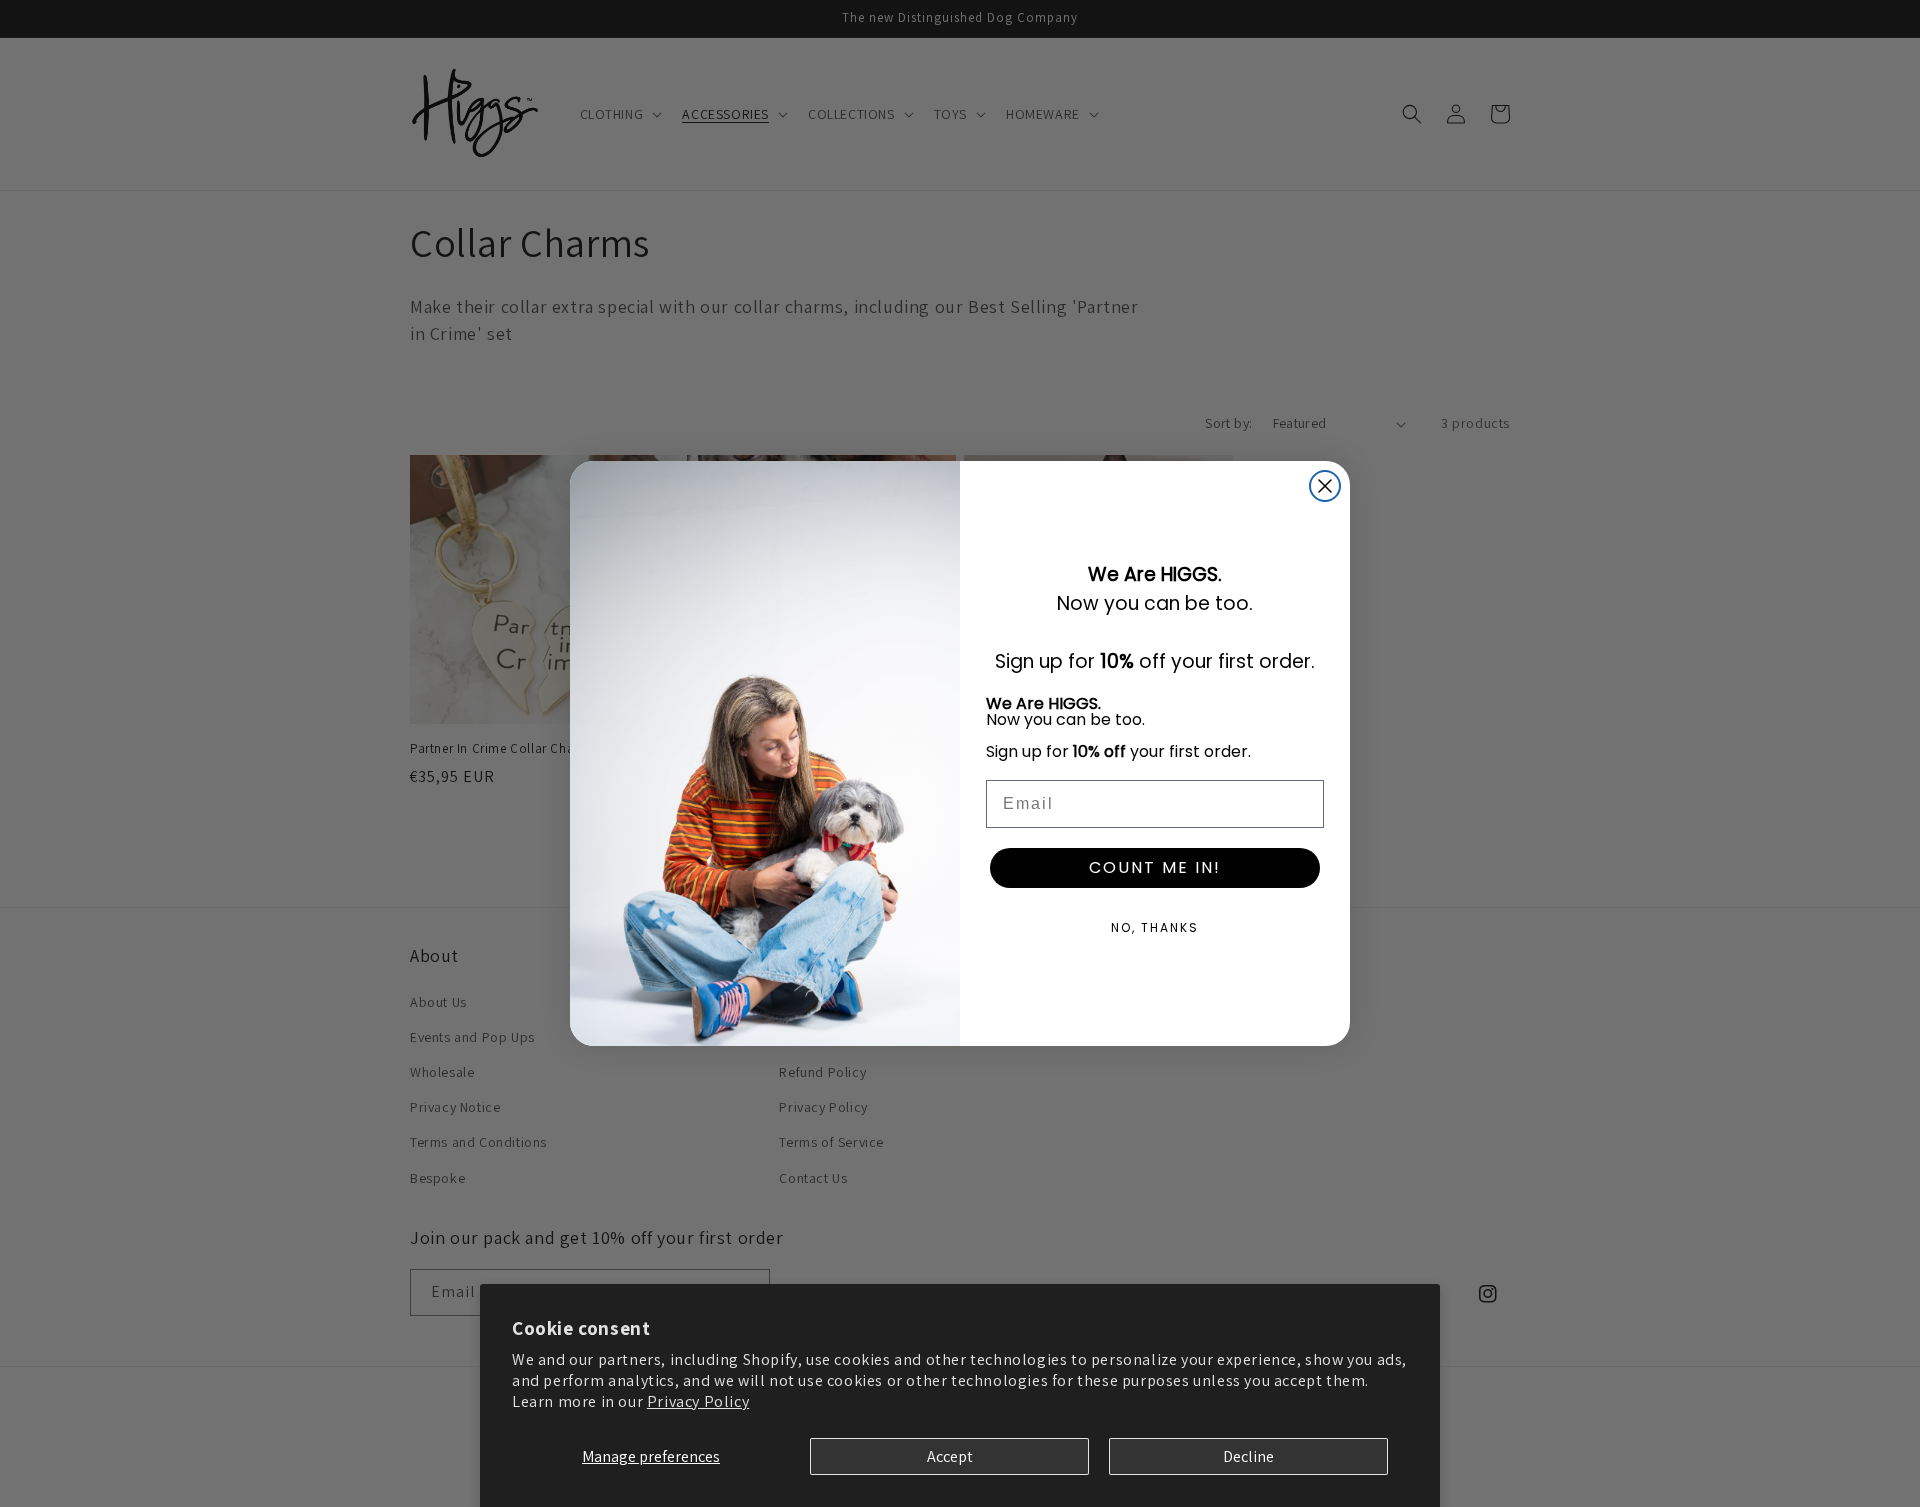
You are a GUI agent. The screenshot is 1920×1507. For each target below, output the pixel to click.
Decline (1248, 1456)
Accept (950, 1456)
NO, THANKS (1155, 927)
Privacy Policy (698, 1401)
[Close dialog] (1325, 486)
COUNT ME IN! (1155, 867)
